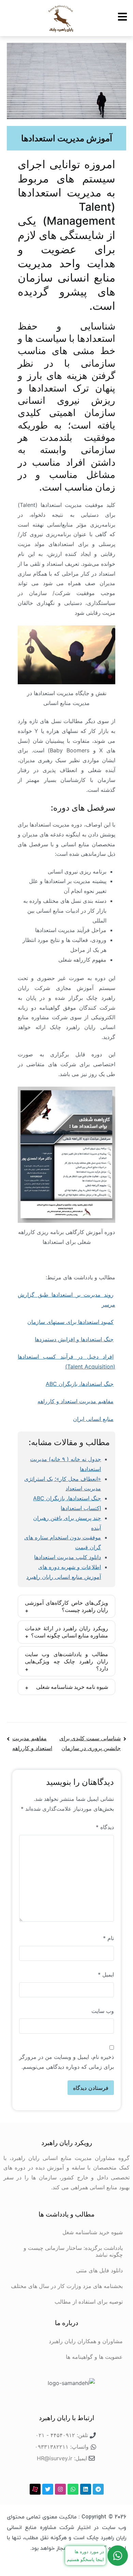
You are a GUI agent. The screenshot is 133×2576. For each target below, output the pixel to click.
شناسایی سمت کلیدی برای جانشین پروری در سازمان (90, 1743)
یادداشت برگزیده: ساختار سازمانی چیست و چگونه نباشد (73, 2251)
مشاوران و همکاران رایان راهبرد (86, 2341)
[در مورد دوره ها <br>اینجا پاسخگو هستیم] (118, 2556)
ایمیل (106, 1974)
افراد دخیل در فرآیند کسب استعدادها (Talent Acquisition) (66, 1362)
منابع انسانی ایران (93, 1419)
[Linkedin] (86, 2489)
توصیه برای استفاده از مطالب (89, 2302)
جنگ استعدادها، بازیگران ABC (80, 1384)
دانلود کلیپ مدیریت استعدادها (68, 1557)
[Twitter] (48, 2489)
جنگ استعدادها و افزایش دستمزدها (74, 1339)
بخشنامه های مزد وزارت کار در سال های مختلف (67, 2286)
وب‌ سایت (103, 2011)
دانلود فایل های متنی (99, 2270)
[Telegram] (98, 2489)
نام (108, 1938)
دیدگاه (105, 1827)
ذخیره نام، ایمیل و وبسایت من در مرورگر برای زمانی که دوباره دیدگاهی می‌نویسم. (66, 2062)
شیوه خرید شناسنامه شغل (93, 2232)
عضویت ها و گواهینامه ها (94, 2357)
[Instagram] (60, 2489)
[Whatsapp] (73, 2489)
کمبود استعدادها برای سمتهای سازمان (70, 1322)
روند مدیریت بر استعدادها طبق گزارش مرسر (66, 1300)
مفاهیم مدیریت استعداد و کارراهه (76, 1401)
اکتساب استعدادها (81, 1508)
